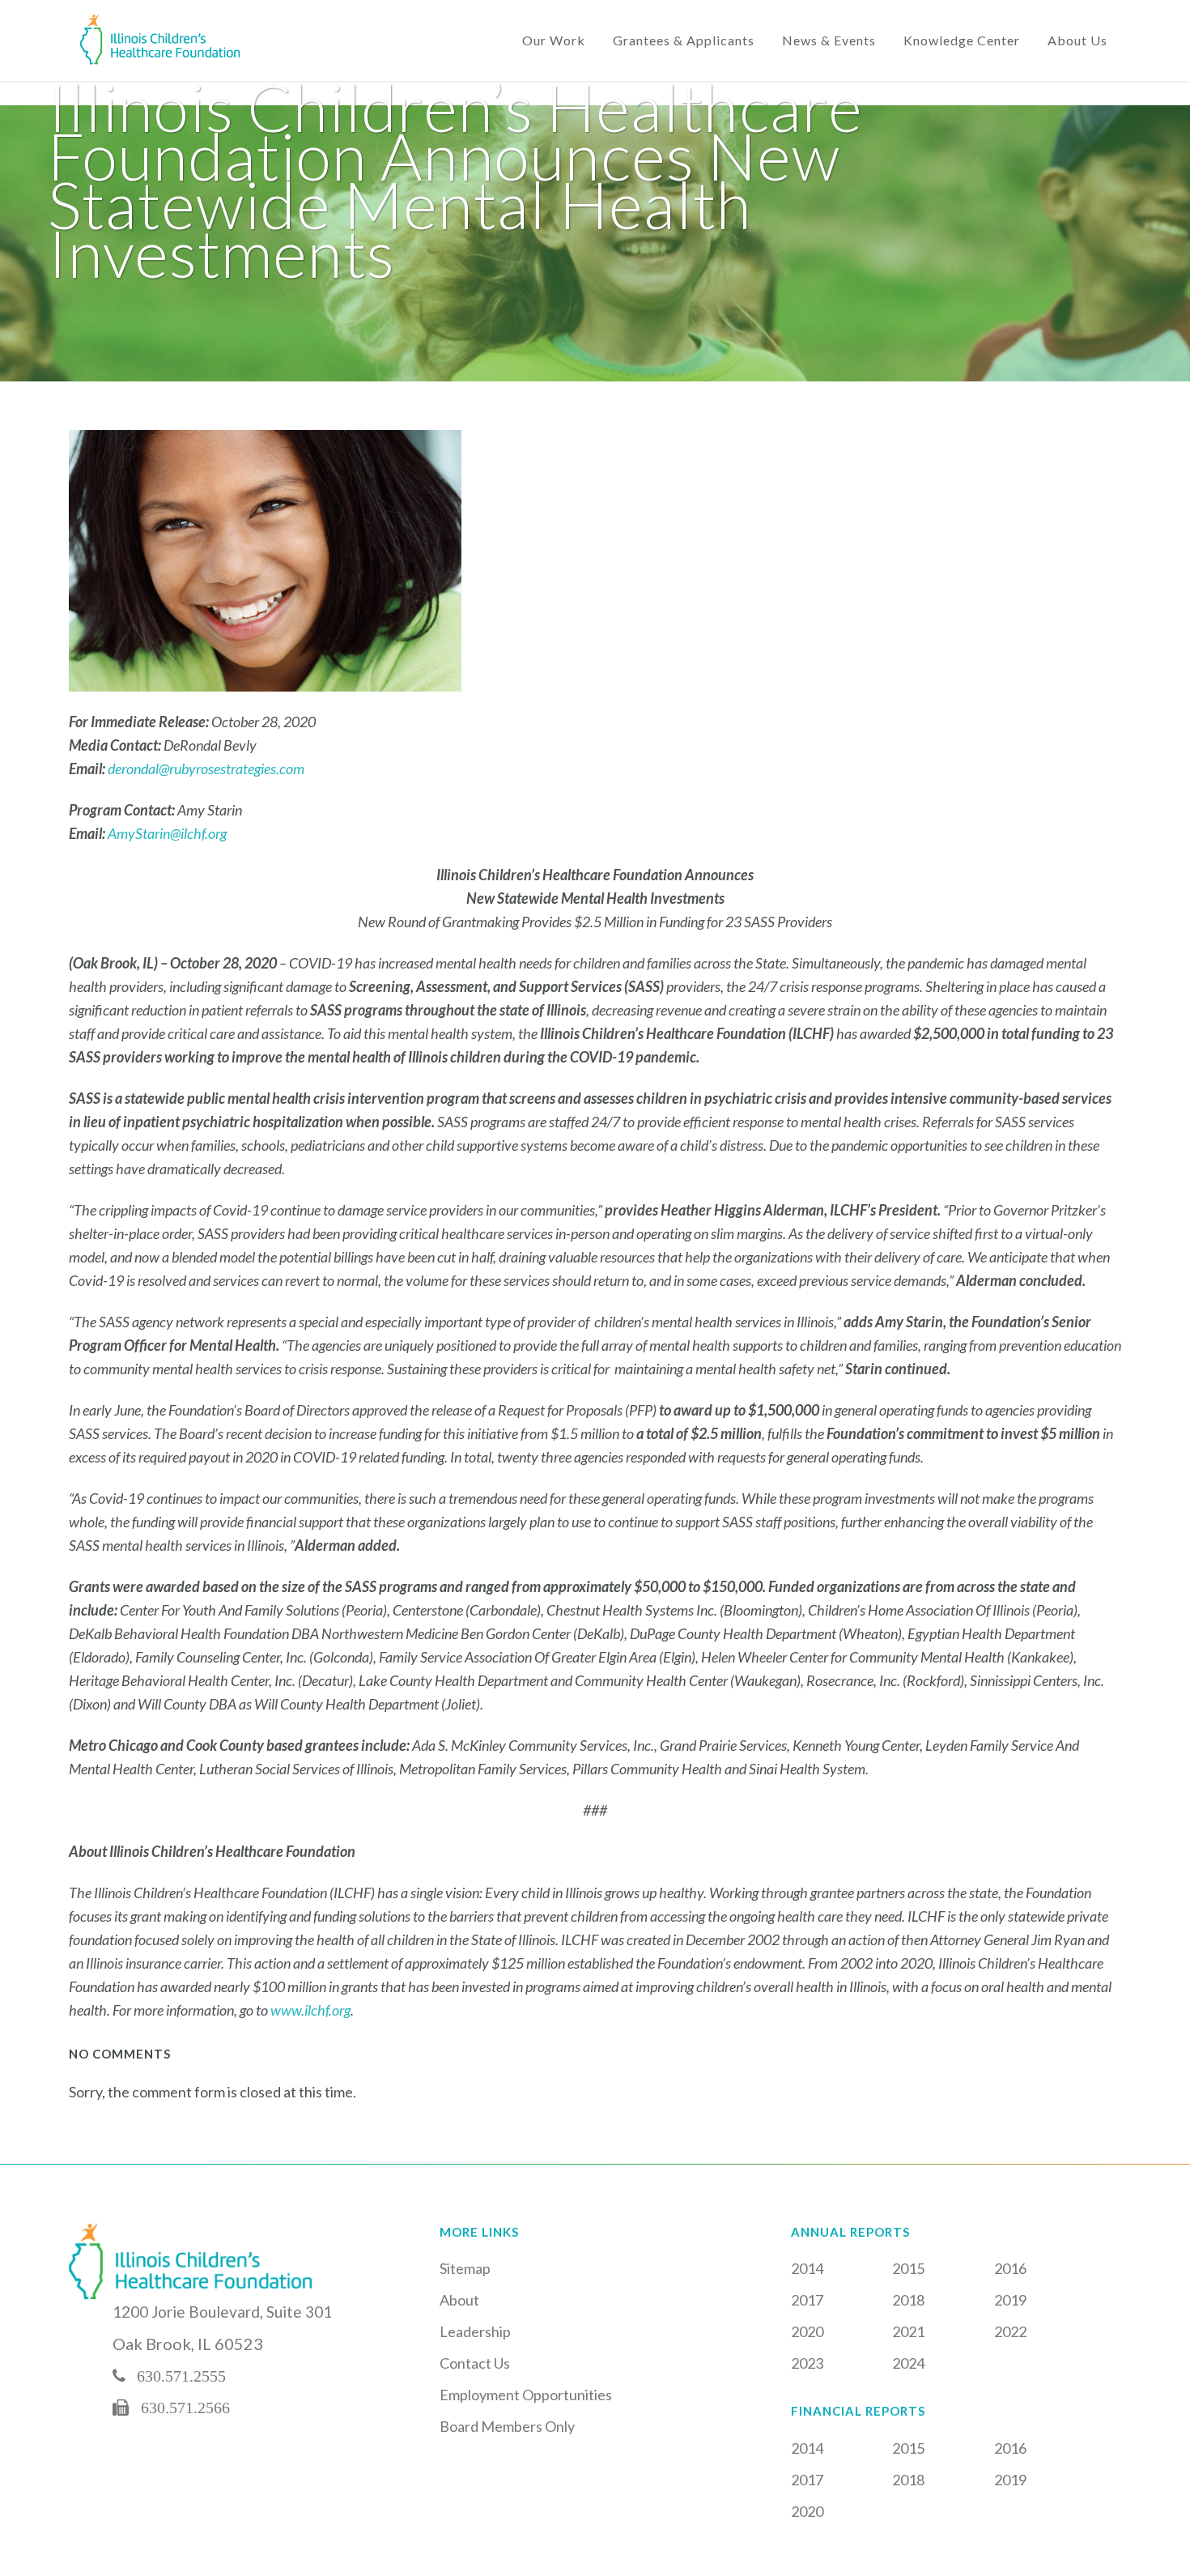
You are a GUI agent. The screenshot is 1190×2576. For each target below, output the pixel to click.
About (459, 2300)
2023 (807, 2363)
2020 (807, 2331)
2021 (908, 2331)
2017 (807, 2300)
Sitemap (465, 2268)
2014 (807, 2268)
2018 (908, 2300)
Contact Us (475, 2363)
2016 (1010, 2268)
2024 (908, 2363)
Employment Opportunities (526, 2395)
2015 (908, 2268)
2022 (1010, 2331)
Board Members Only (507, 2426)
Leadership (475, 2331)
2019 (1010, 2300)
